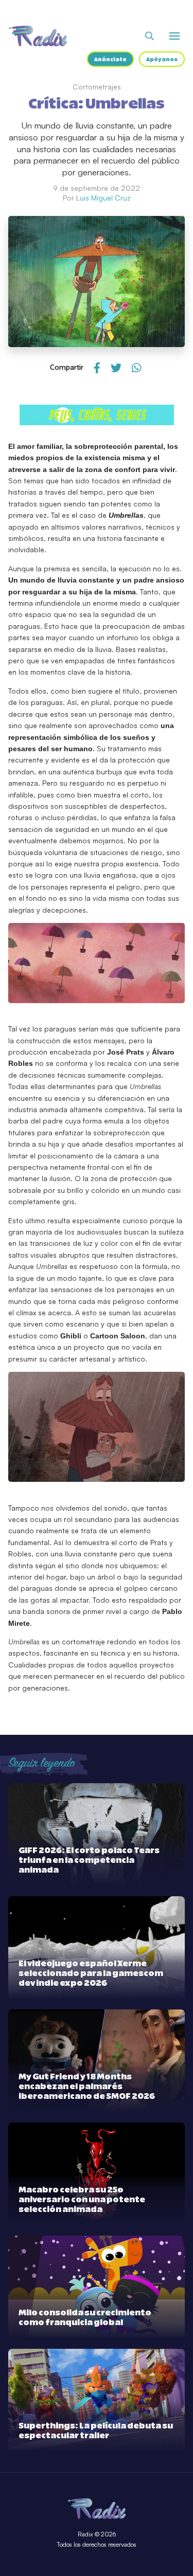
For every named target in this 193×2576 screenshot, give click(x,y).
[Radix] (38, 36)
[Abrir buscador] (150, 36)
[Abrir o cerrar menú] (174, 36)
